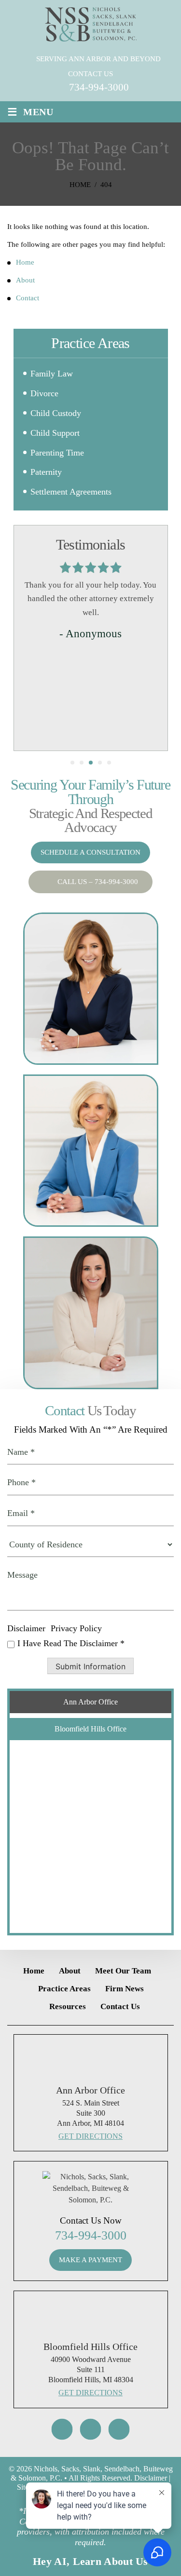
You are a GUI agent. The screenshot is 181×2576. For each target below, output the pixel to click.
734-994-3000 (99, 87)
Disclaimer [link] (151, 2478)
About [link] (25, 280)
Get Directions (90, 2136)
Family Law (52, 374)
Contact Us (120, 2006)
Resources (68, 2006)
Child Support (55, 433)
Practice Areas (64, 1989)
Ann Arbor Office (90, 1702)
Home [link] (25, 262)
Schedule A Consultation (90, 852)
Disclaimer (26, 1628)
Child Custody (56, 413)
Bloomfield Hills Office (90, 1729)
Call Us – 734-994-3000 (98, 882)
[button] (155, 394)
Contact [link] (28, 298)
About (70, 1971)
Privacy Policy (76, 1628)
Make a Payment (90, 2260)
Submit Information (90, 1666)
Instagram (62, 2429)
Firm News (125, 1989)
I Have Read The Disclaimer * (71, 1643)
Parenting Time (57, 453)
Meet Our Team (123, 1971)
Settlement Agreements (71, 492)
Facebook (91, 2429)
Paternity (46, 472)
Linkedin (119, 2429)
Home (34, 1971)
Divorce (44, 393)
